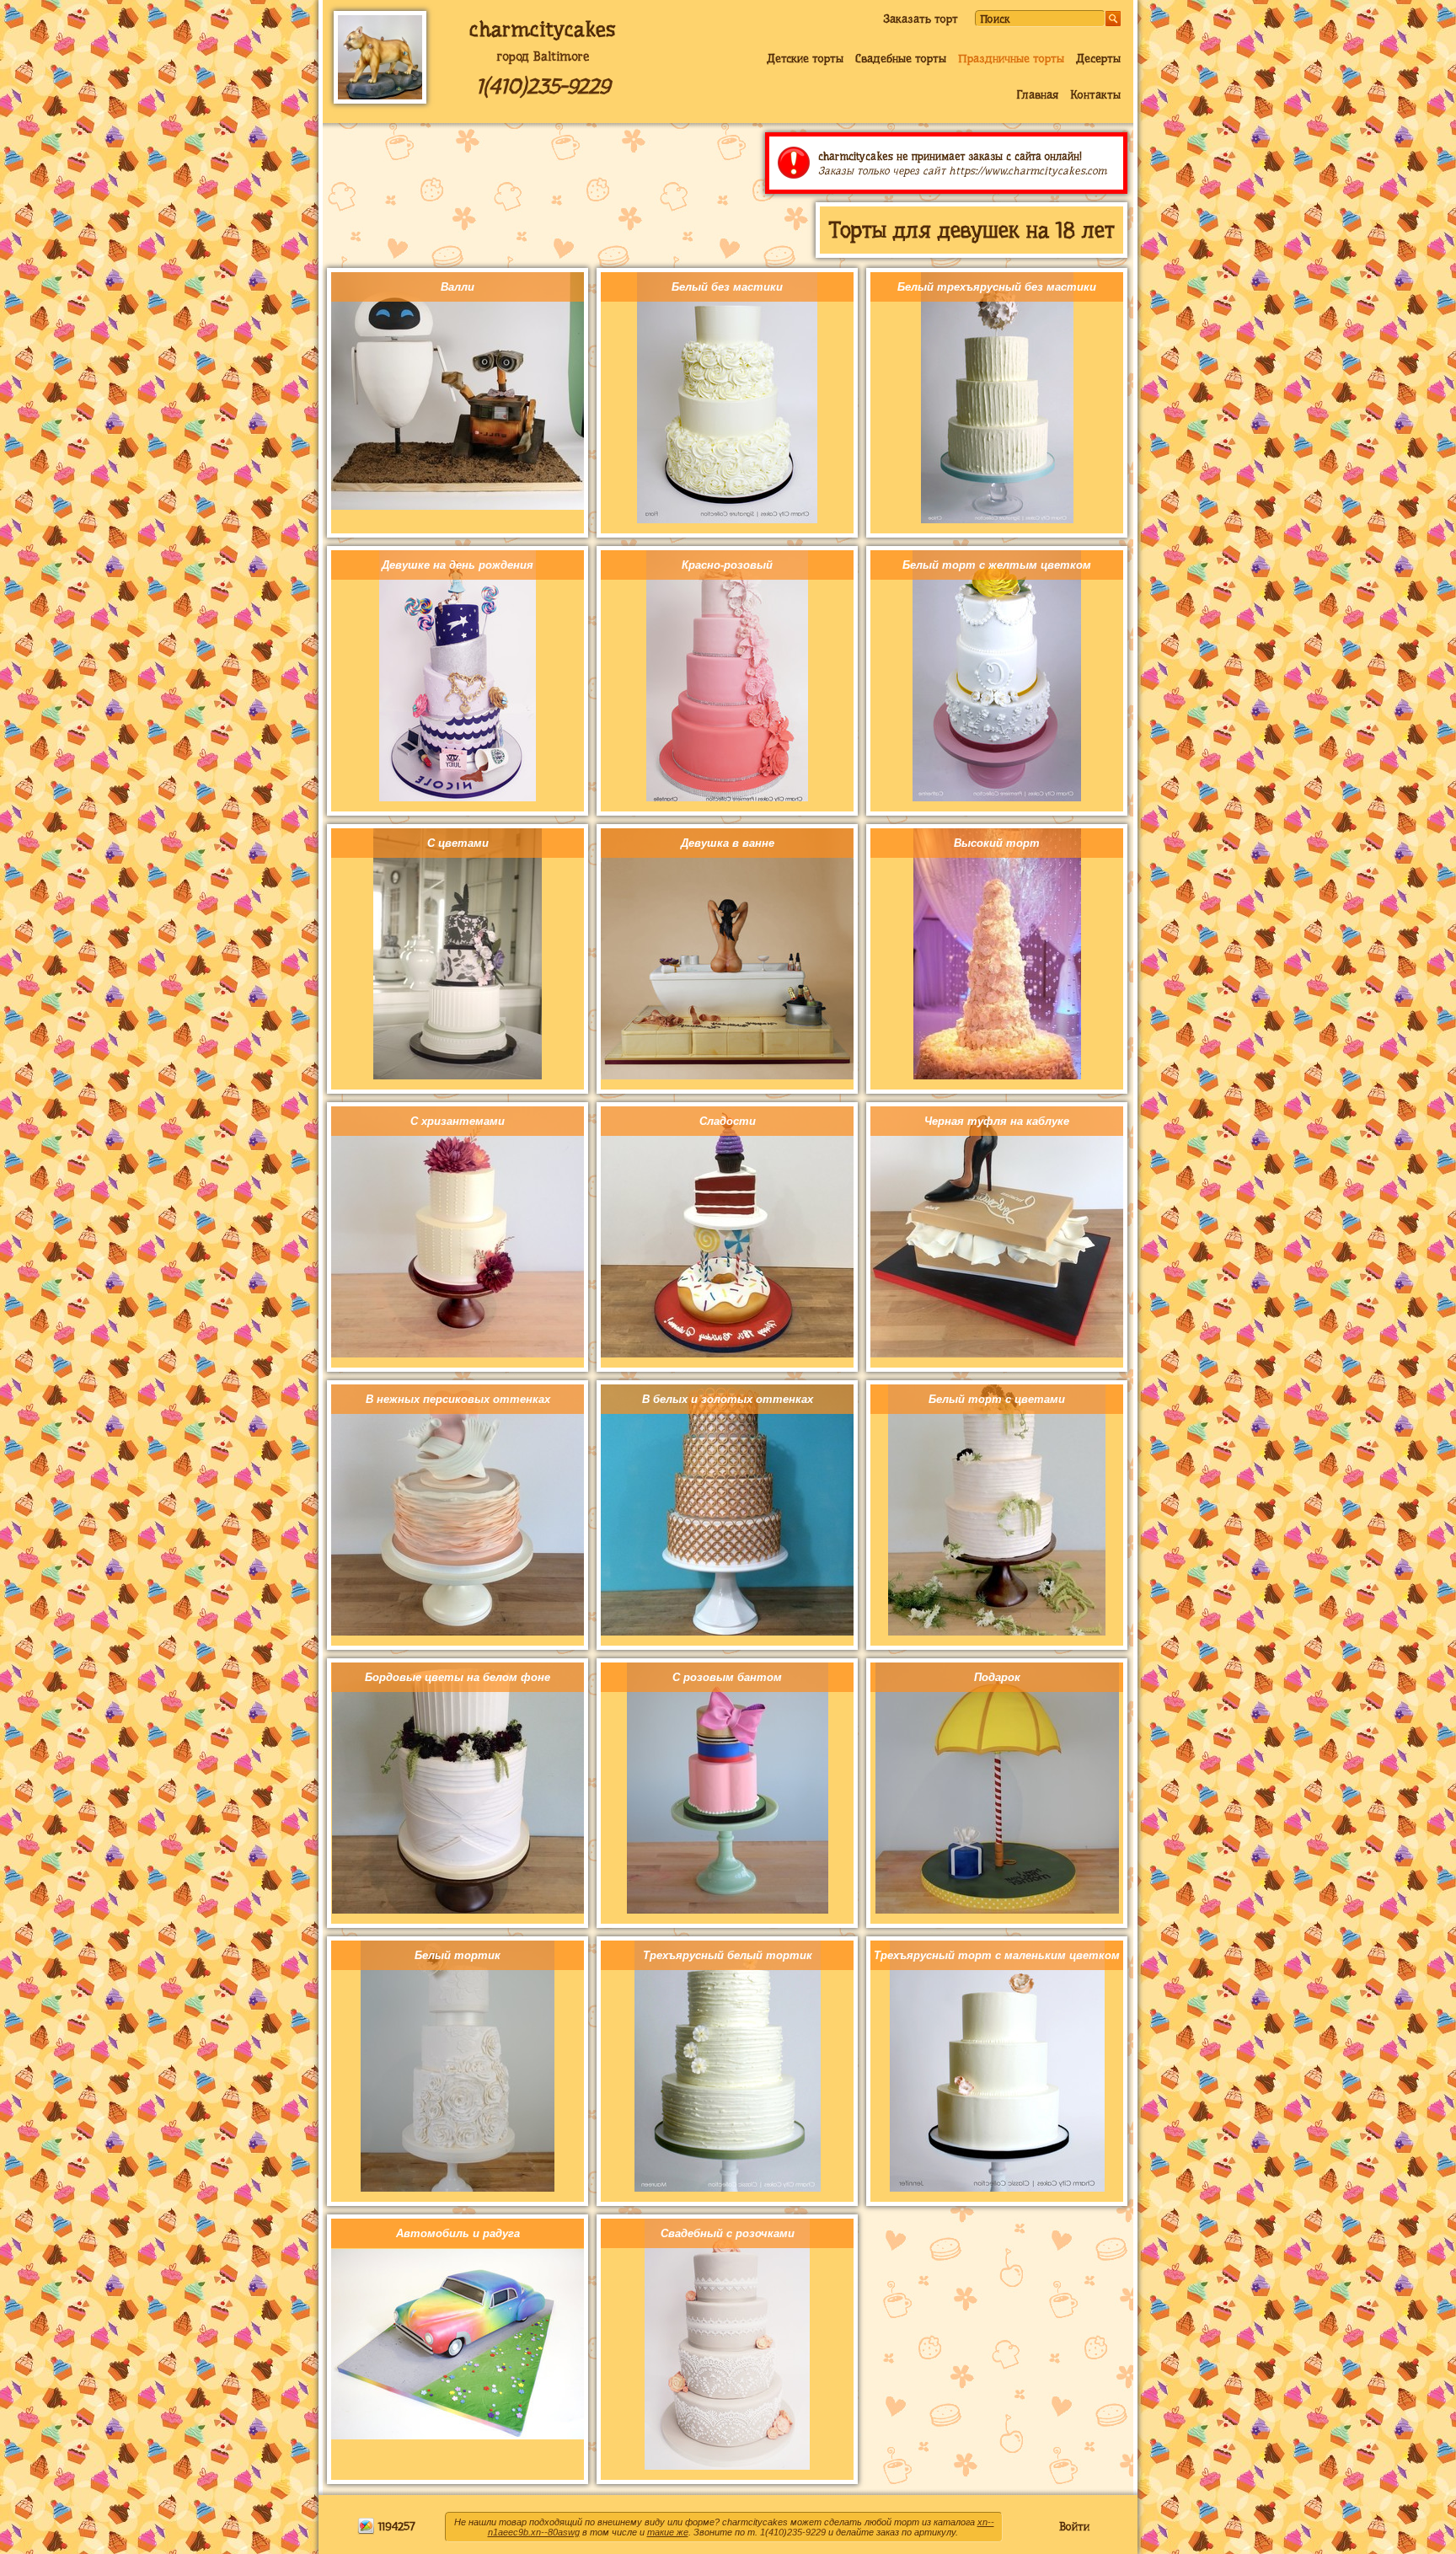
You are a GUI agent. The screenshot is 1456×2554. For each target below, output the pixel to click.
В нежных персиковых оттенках (458, 1399)
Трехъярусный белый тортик (728, 1955)
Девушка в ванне (728, 843)
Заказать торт (921, 19)
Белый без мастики (727, 287)
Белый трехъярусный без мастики (997, 287)
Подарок (997, 1677)
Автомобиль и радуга (458, 2233)
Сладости (728, 1121)
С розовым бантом (727, 1677)
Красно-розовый (727, 565)
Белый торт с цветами (997, 1399)
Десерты (1098, 58)
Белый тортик (458, 1955)
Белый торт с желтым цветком (997, 565)
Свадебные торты (901, 58)
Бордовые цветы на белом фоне (458, 1677)
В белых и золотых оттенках (728, 1399)
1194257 (395, 2526)
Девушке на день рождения (458, 565)
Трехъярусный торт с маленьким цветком (997, 1955)
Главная (1037, 94)
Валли (458, 287)
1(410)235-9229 (543, 86)
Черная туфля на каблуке (997, 1121)
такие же (668, 2532)
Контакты (1095, 94)
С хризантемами (458, 1121)
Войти (1074, 2526)
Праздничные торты (1011, 58)
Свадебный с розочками (728, 2233)
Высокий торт (997, 843)
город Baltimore (543, 56)
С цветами (458, 843)
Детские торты (805, 58)
